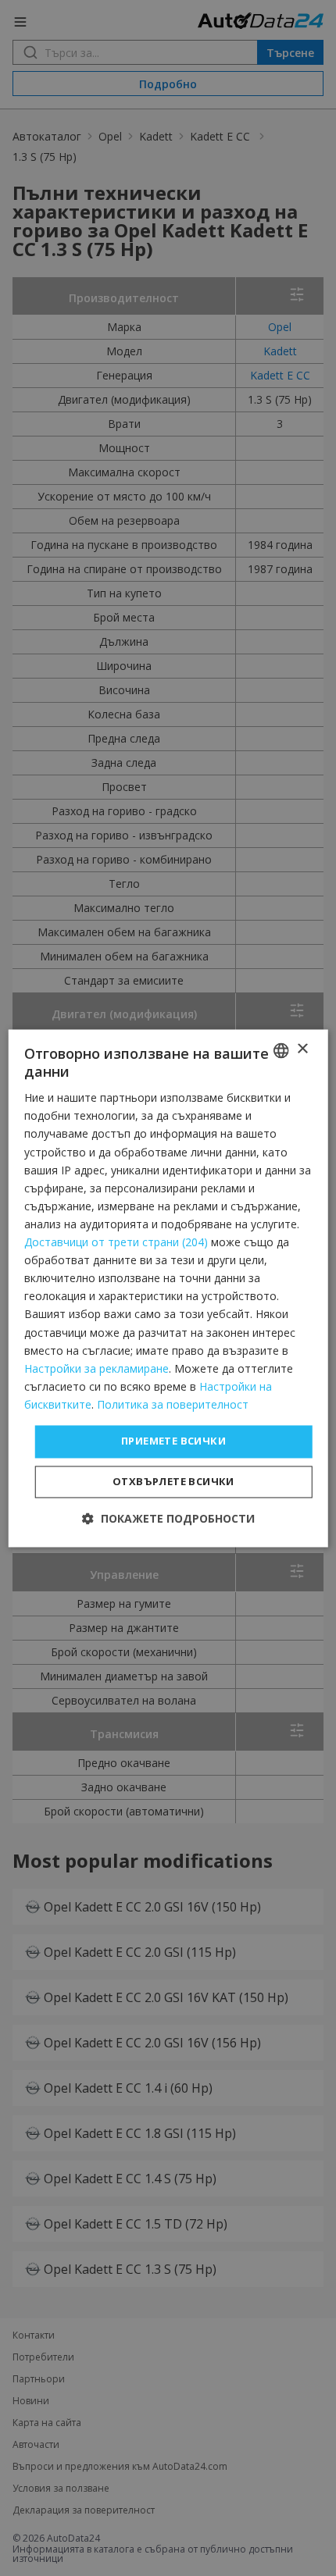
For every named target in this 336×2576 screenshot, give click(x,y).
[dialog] (168, 1288)
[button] (168, 1518)
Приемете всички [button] (173, 1441)
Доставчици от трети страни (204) (116, 1243)
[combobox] (281, 1050)
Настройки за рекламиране (97, 1368)
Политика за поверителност (173, 1404)
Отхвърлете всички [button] (173, 1481)
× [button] (302, 1049)
